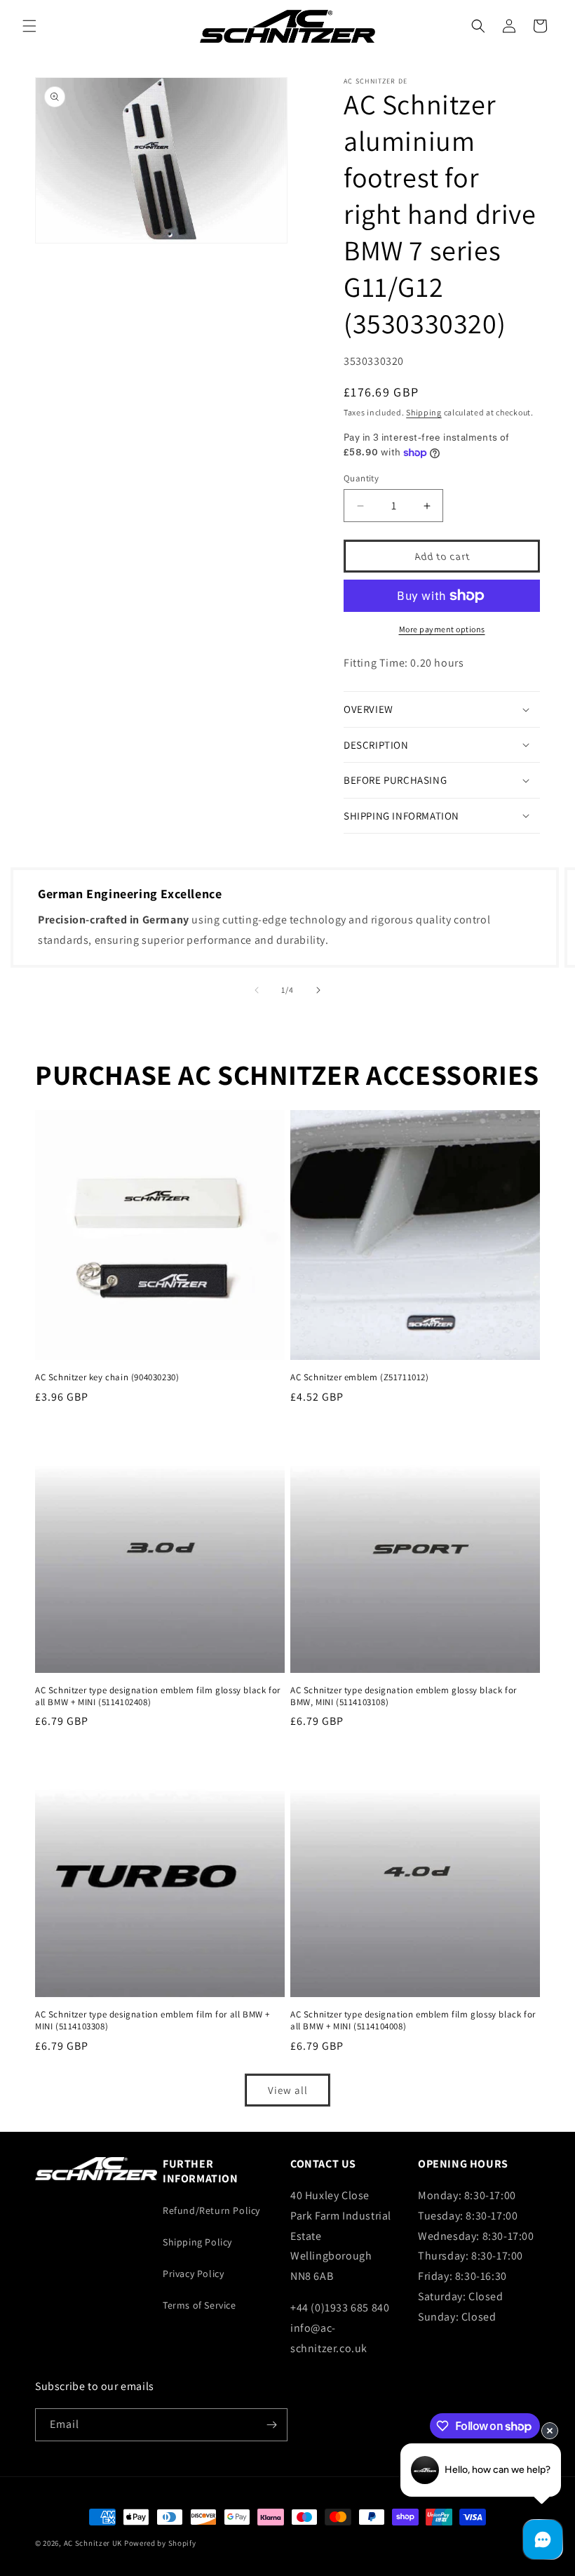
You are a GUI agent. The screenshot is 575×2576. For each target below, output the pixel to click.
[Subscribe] (271, 2425)
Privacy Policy (193, 2274)
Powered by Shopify (160, 2543)
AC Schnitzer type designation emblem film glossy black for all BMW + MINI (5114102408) (158, 1696)
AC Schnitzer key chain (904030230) (107, 1377)
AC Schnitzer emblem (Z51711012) (360, 1377)
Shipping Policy (197, 2242)
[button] (29, 26)
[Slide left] (257, 990)
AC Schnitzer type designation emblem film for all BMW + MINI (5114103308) (153, 2021)
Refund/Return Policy (211, 2210)
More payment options (442, 629)
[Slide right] (318, 990)
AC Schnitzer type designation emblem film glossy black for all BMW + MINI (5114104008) (413, 2021)
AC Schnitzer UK (93, 2543)
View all (288, 2090)
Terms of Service (199, 2305)
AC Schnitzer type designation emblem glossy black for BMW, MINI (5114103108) (404, 1696)
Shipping (424, 412)
